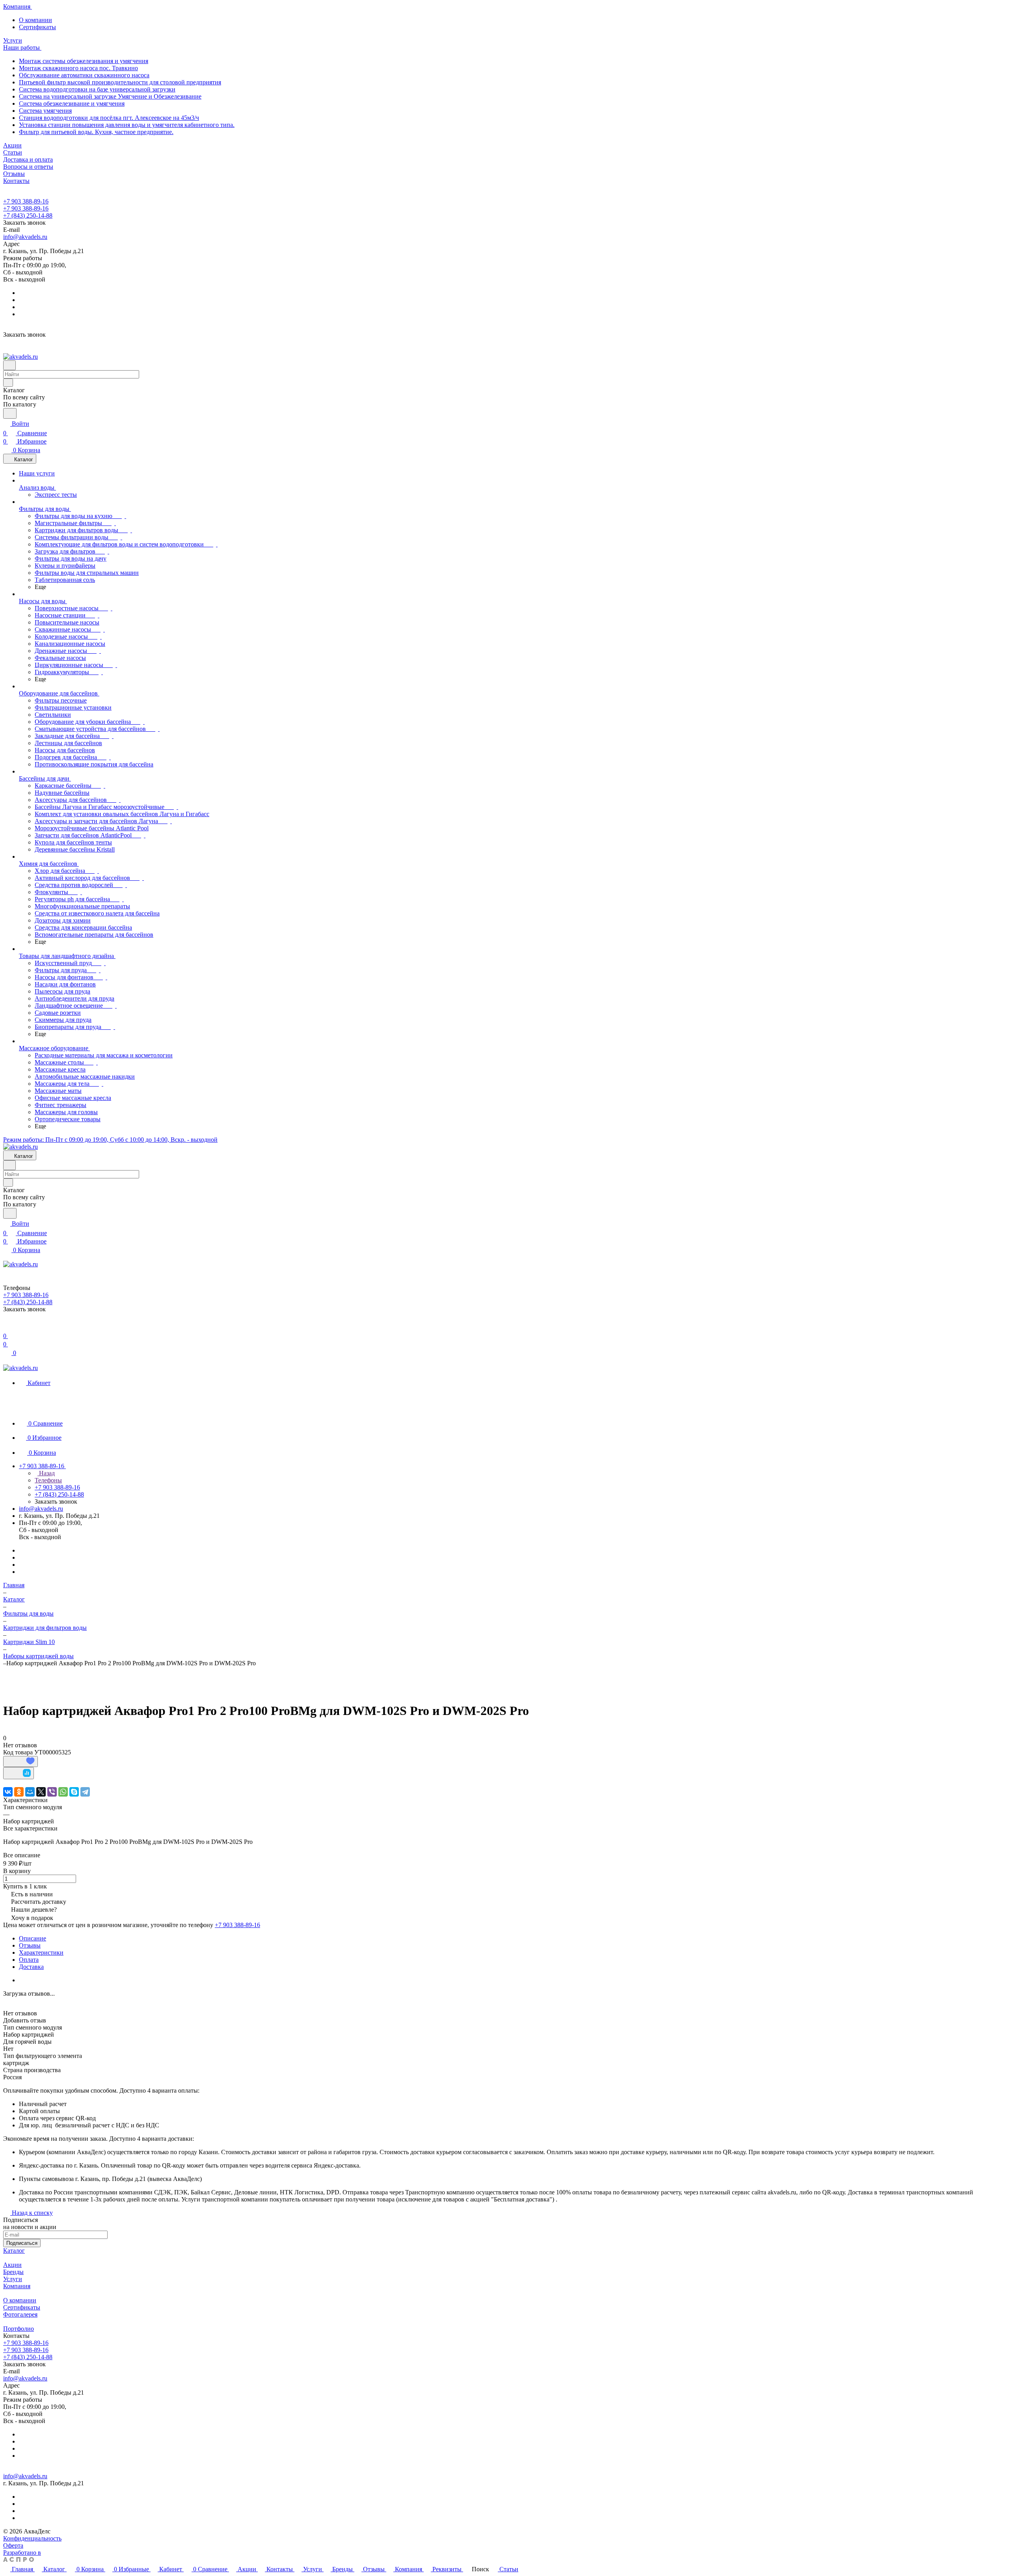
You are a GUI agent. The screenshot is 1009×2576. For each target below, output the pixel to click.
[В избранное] (20, 1761)
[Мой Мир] (30, 1792)
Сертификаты (37, 27)
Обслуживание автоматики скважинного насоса (84, 75)
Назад (46, 1473)
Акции (12, 2265)
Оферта (13, 2545)
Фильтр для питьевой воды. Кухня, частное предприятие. (96, 132)
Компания (17, 2286)
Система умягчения (45, 111)
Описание (33, 1938)
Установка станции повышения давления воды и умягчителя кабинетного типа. (127, 125)
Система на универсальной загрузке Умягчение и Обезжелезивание (110, 96)
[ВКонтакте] (8, 1792)
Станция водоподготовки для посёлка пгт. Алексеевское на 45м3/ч (109, 118)
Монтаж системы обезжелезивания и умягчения (84, 61)
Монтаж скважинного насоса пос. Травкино (78, 68)
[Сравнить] (19, 1773)
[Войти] (7, 1326)
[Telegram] (85, 1792)
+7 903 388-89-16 (26, 201)
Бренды (13, 2272)
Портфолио (19, 2329)
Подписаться (22, 2243)
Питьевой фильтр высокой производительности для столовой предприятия (120, 82)
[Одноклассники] (19, 1792)
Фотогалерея (20, 2314)
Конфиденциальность (32, 2538)
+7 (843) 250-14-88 (28, 215)
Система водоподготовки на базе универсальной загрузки (97, 89)
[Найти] (10, 413)
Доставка (31, 1967)
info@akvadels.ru (25, 237)
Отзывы (30, 1945)
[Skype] (74, 1792)
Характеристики (41, 1953)
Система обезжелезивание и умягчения (72, 103)
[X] (41, 1792)
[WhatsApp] (63, 1792)
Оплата (29, 1960)
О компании (35, 20)
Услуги (13, 2279)
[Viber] (52, 1792)
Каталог (14, 2251)
